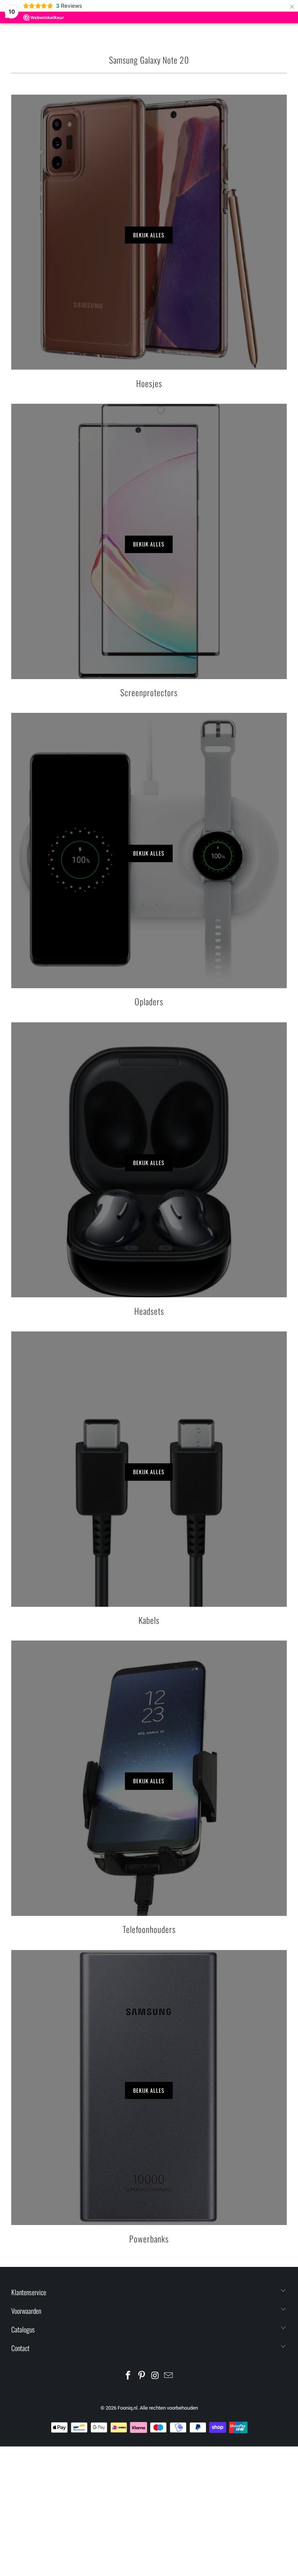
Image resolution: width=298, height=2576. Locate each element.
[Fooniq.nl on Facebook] (128, 2376)
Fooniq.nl (127, 2408)
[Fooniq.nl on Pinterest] (142, 2376)
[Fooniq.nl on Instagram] (156, 2376)
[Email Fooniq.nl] (169, 2376)
